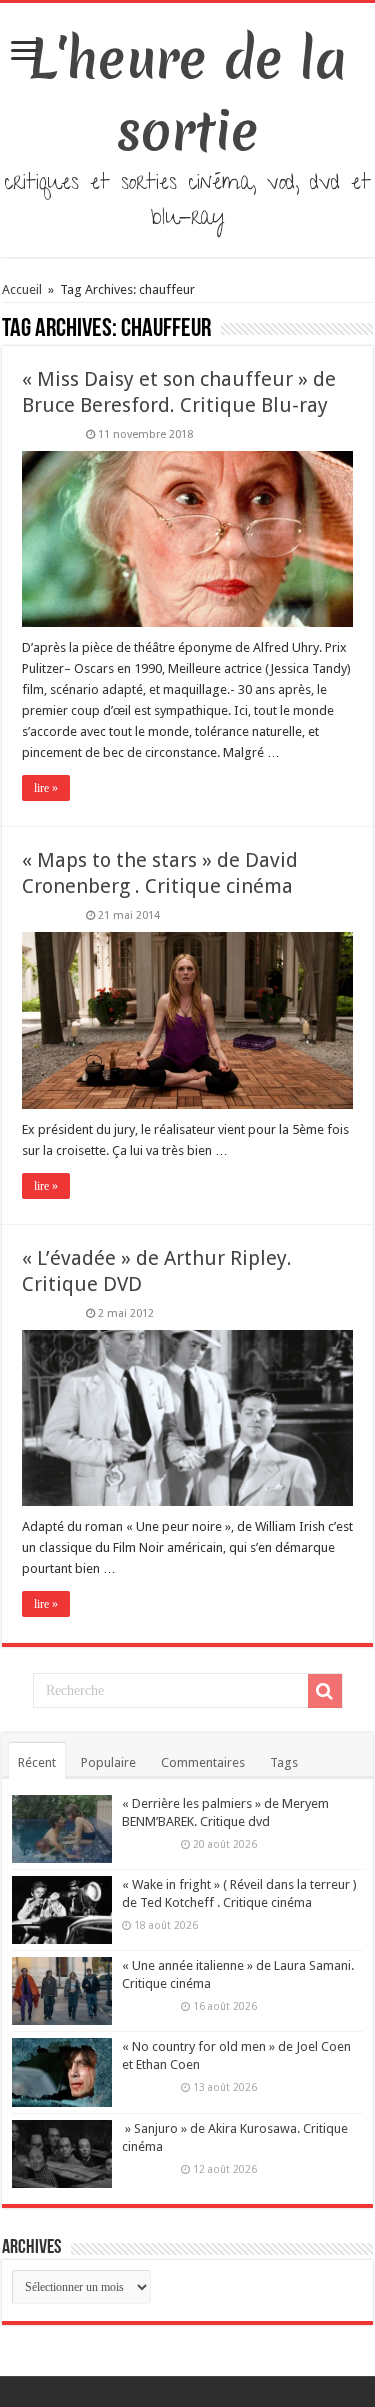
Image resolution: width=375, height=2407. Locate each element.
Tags (284, 1762)
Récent (37, 1762)
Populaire (108, 1762)
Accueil (23, 289)
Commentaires (203, 1762)
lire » (46, 788)
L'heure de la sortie (187, 95)
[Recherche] (325, 1691)
